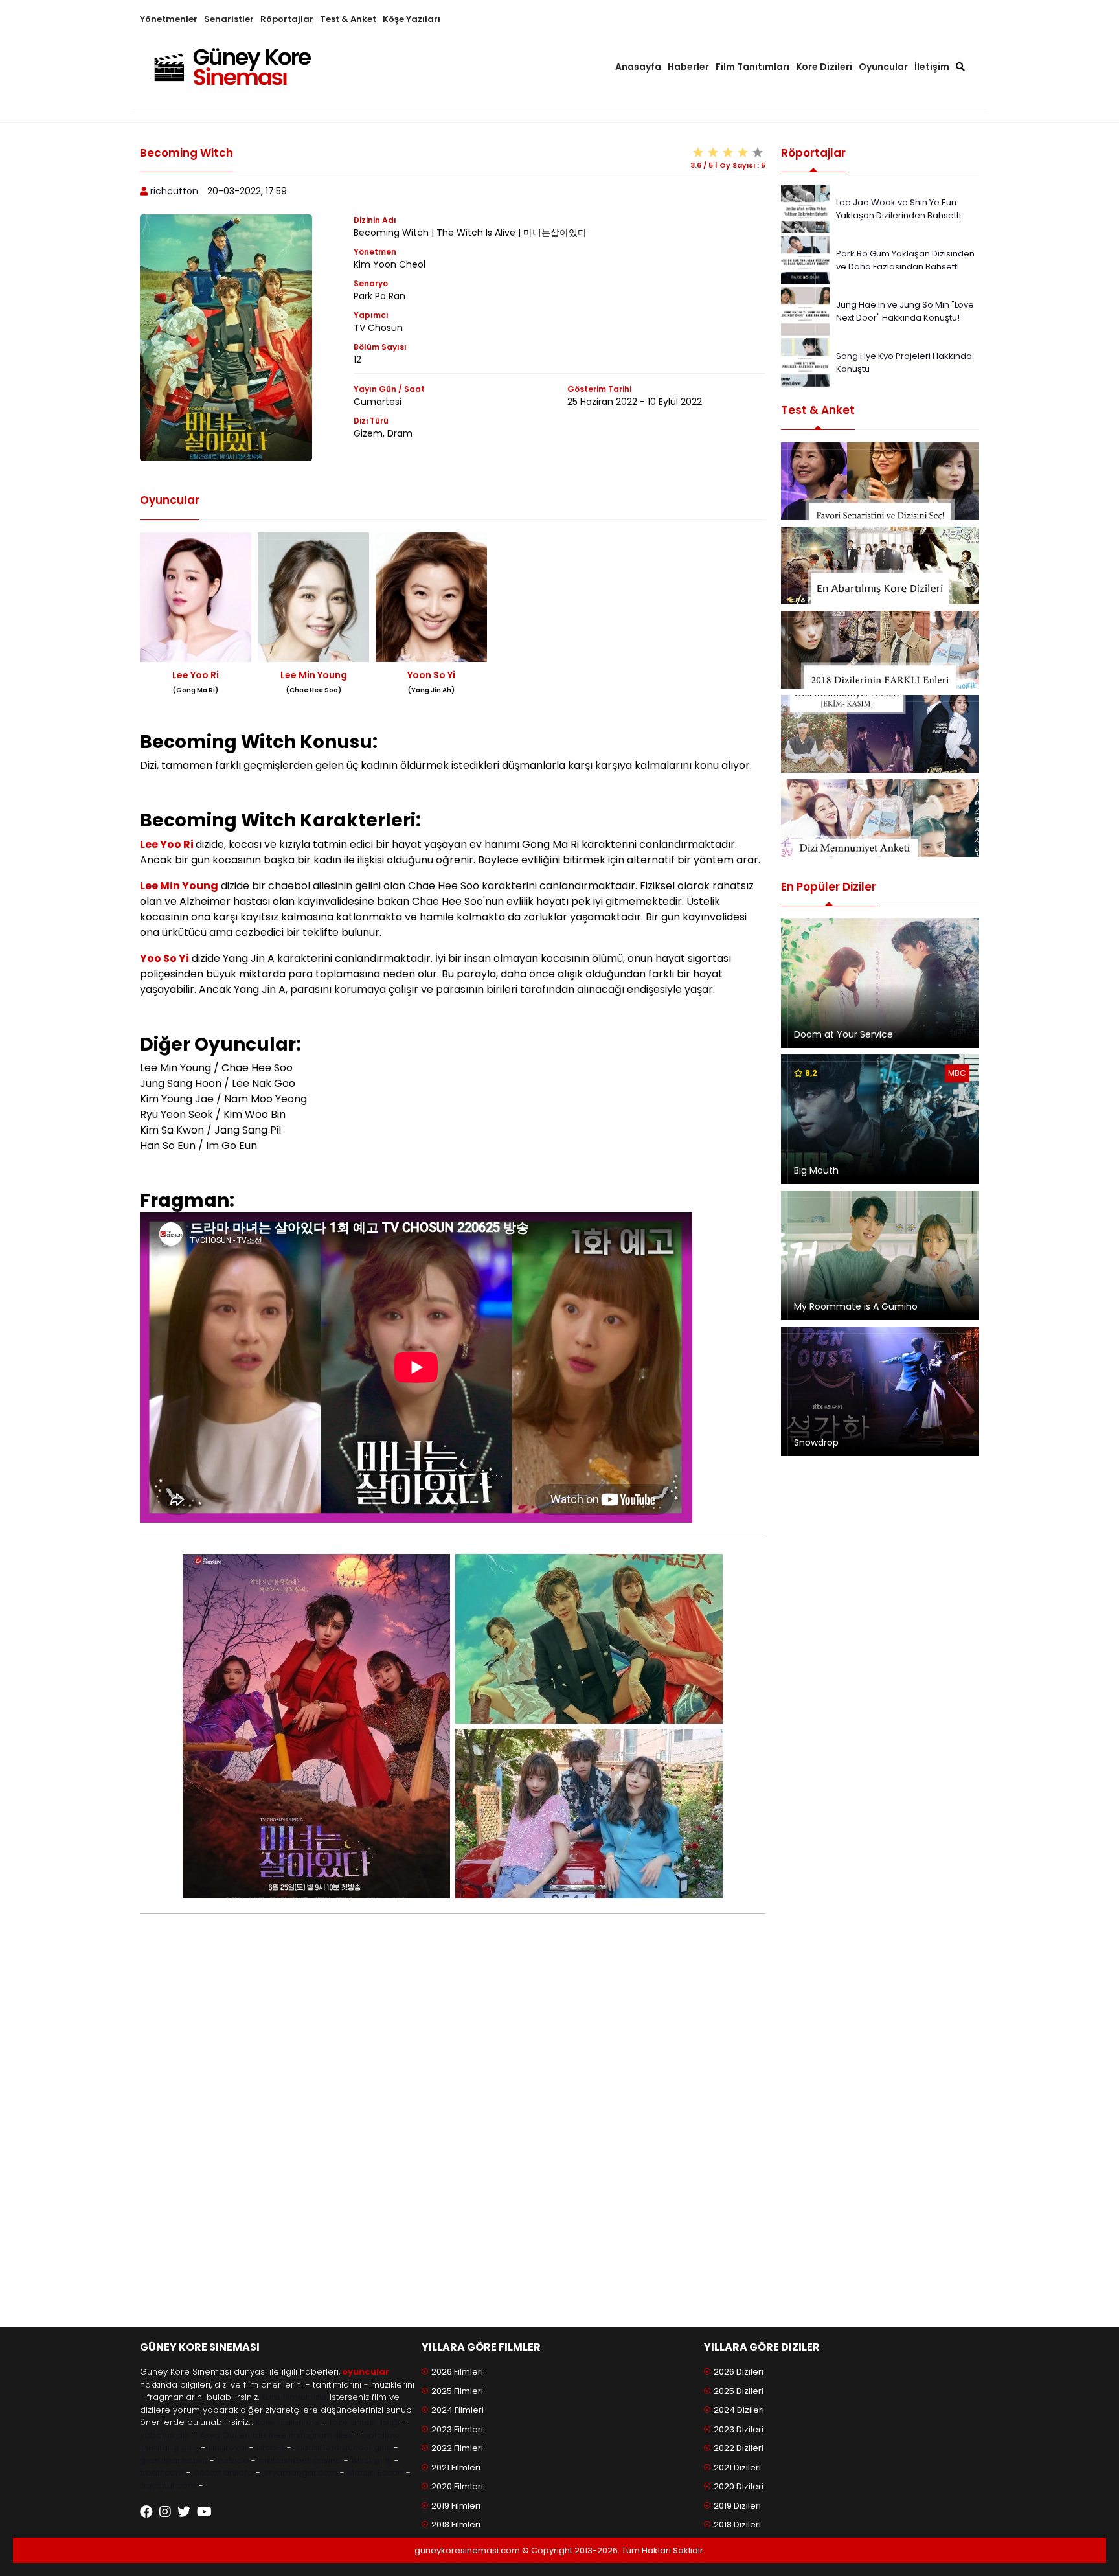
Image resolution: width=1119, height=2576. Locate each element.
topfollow (380, 2435)
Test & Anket (348, 19)
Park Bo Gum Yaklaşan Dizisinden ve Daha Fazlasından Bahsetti (905, 260)
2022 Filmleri (457, 2448)
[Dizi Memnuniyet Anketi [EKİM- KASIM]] (880, 734)
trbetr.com (162, 2473)
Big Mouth (816, 1170)
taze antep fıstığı (365, 2422)
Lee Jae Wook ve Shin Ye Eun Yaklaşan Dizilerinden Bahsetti (899, 209)
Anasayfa (638, 67)
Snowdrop (816, 1442)
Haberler (688, 67)
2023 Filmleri (457, 2429)
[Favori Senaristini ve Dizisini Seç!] (880, 481)
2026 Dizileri (739, 2372)
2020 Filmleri (457, 2486)
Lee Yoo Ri (168, 844)
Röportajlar (287, 19)
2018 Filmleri (456, 2525)
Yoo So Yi (164, 958)
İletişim (932, 67)
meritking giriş (169, 2447)
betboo (233, 2460)
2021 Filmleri (456, 2468)
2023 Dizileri (739, 2429)
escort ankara (223, 2473)
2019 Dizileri (737, 2506)
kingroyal (228, 2447)
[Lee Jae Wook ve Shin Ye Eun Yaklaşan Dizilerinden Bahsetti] (805, 208)
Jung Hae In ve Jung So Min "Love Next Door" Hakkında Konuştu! (905, 311)
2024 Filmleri (458, 2410)
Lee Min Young (179, 886)
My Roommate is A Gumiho (856, 1306)
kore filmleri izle (294, 2397)
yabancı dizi (165, 2435)
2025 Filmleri (457, 2391)
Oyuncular (883, 67)
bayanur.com (168, 2486)
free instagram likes (311, 2435)
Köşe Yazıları (412, 19)
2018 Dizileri (737, 2525)
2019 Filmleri (456, 2506)
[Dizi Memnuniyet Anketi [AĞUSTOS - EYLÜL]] (880, 818)
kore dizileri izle (288, 2422)
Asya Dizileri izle (233, 2435)
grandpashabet (174, 2460)
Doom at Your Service (843, 1034)
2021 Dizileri (737, 2468)
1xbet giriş (371, 2460)
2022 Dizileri (739, 2448)
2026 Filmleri (457, 2372)
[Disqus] (453, 2138)
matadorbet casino (300, 2460)
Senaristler (229, 19)
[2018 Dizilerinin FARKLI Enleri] (880, 650)
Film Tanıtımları (752, 67)
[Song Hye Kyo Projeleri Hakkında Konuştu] (805, 362)
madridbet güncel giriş (343, 2447)
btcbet (270, 2447)
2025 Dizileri (739, 2391)
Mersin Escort (375, 2473)
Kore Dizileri (824, 67)
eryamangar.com (300, 2473)
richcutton (174, 191)
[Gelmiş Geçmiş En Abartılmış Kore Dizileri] (880, 565)
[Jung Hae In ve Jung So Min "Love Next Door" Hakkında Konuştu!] (805, 311)
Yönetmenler (169, 19)
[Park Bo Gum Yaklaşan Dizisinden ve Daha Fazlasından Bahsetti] (805, 259)
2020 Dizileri (739, 2486)
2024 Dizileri (739, 2410)
